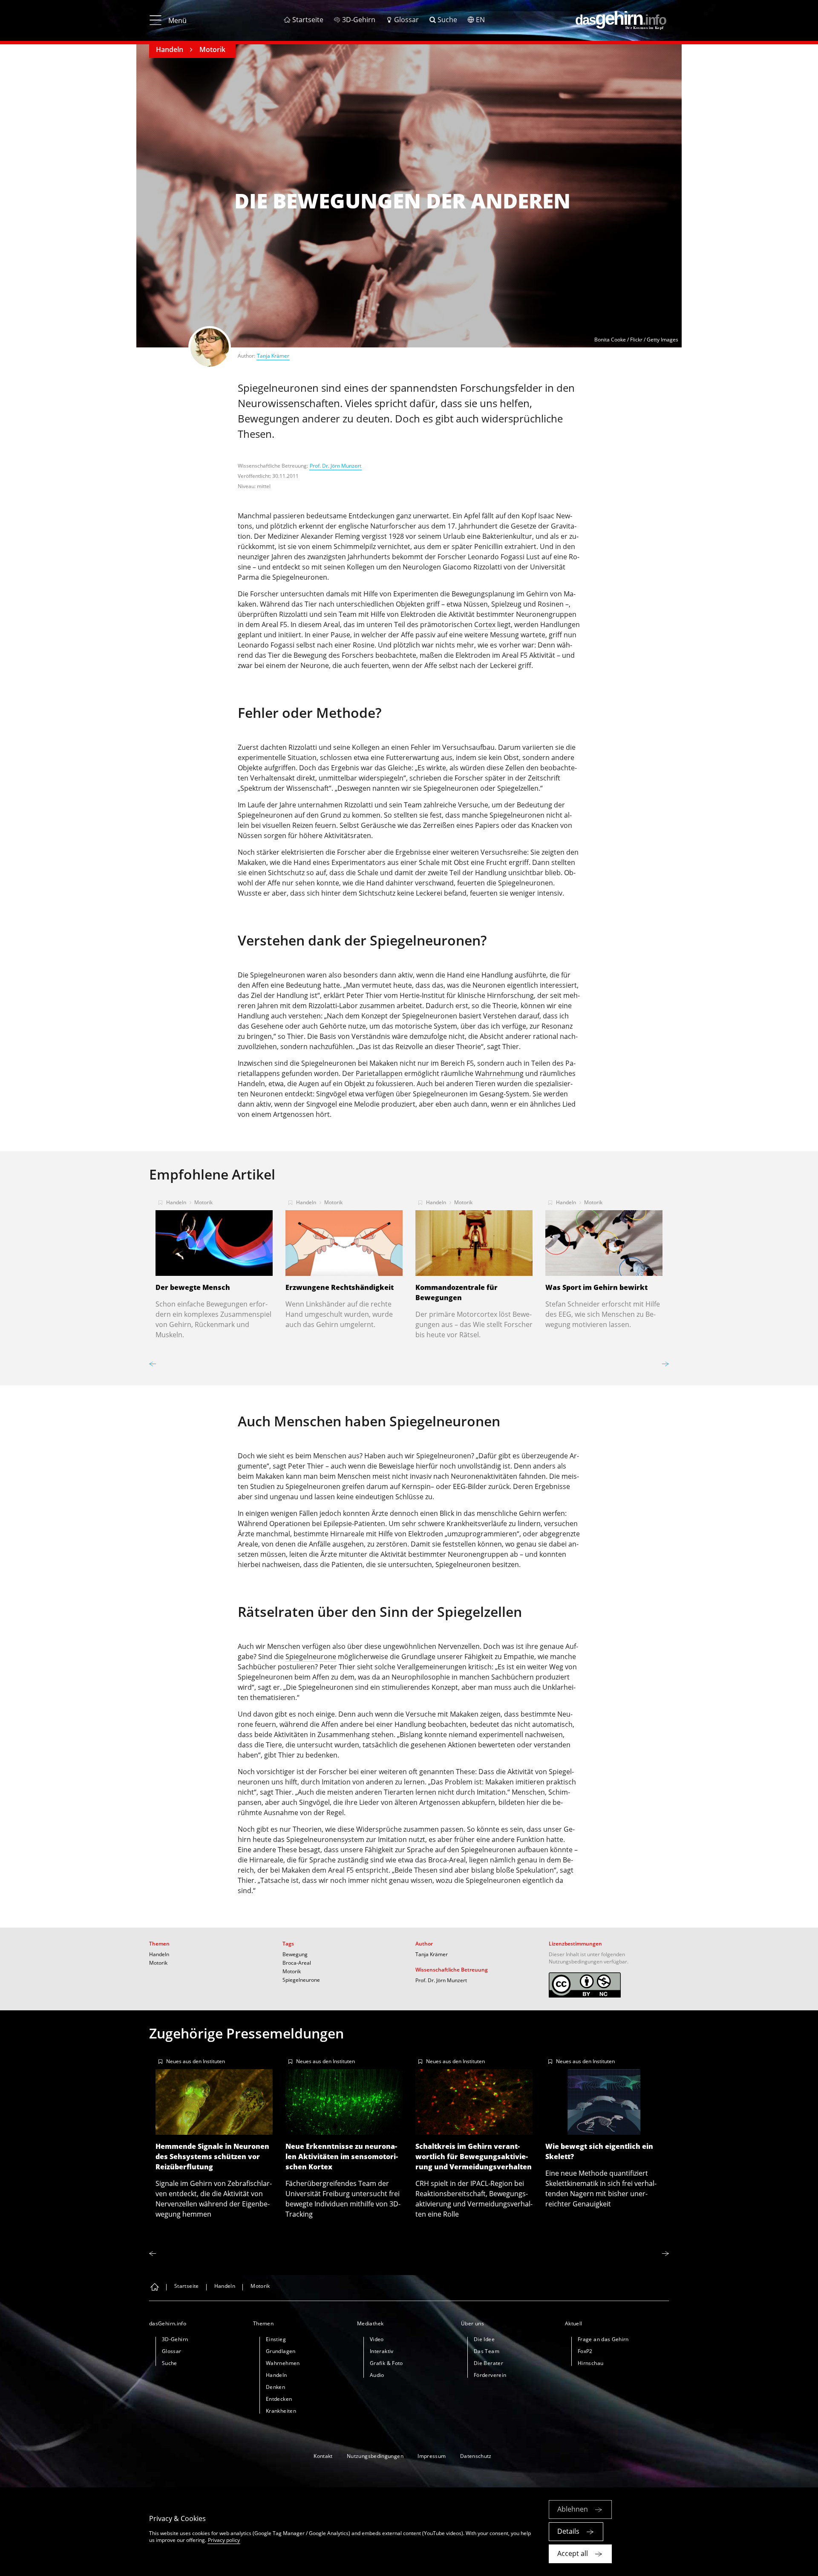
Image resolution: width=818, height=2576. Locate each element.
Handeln (170, 49)
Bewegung (295, 1954)
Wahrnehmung (499, 1073)
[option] (214, 1266)
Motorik (212, 49)
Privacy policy (224, 2540)
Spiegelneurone (311, 1657)
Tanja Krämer (273, 356)
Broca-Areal (297, 1963)
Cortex (485, 624)
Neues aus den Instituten (196, 2061)
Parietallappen (379, 1073)
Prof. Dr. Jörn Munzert (336, 466)
